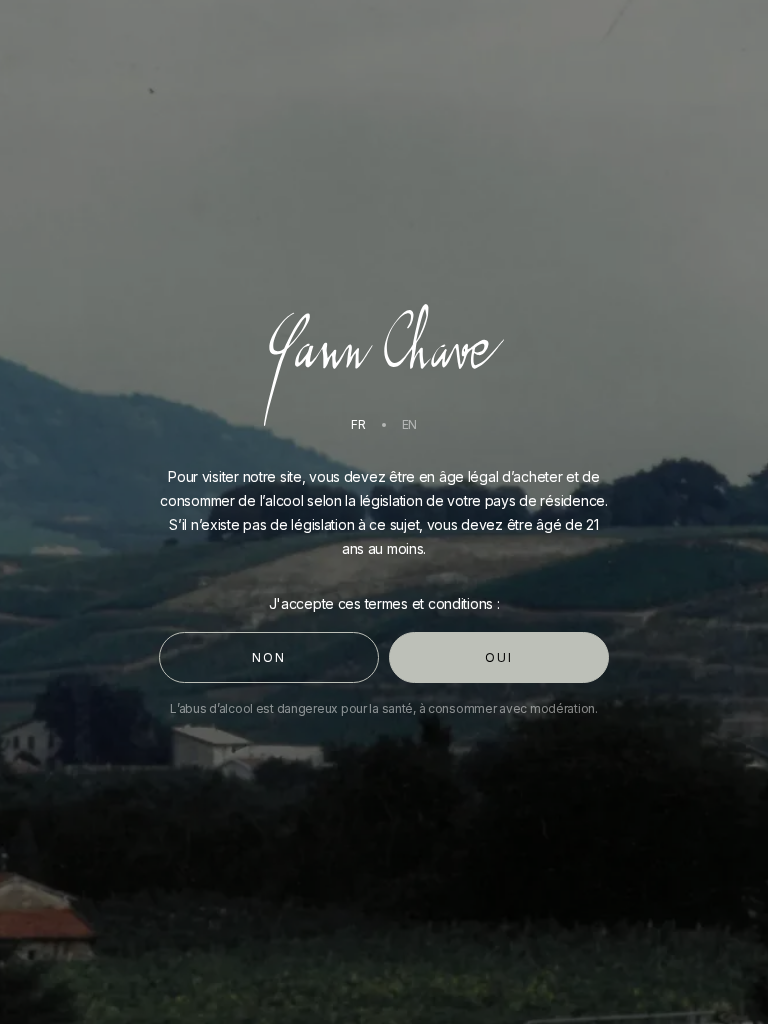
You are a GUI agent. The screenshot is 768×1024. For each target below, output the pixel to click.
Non (268, 657)
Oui (498, 657)
